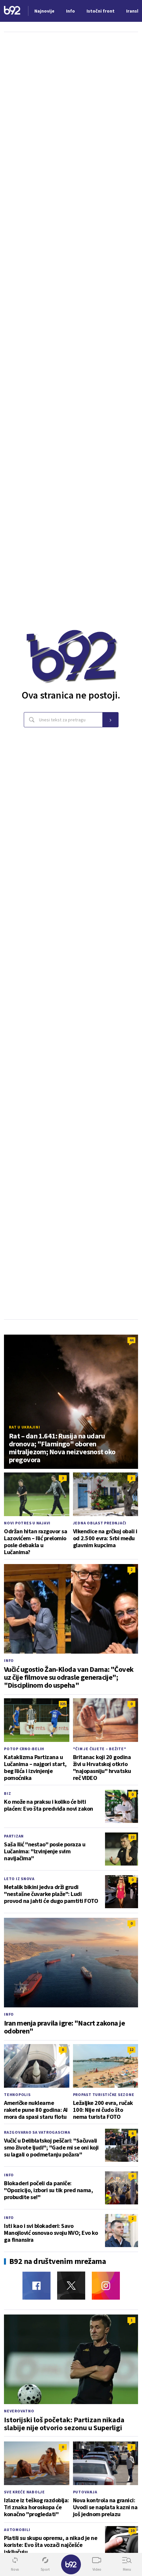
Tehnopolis (17, 2094)
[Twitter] (71, 2286)
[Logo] (12, 11)
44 (131, 1340)
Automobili (17, 2530)
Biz (7, 1793)
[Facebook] (36, 2286)
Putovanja (85, 2492)
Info (9, 1660)
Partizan (14, 1836)
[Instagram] (106, 2286)
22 (132, 1837)
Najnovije (44, 11)
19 (132, 2531)
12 (131, 2050)
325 (63, 1704)
